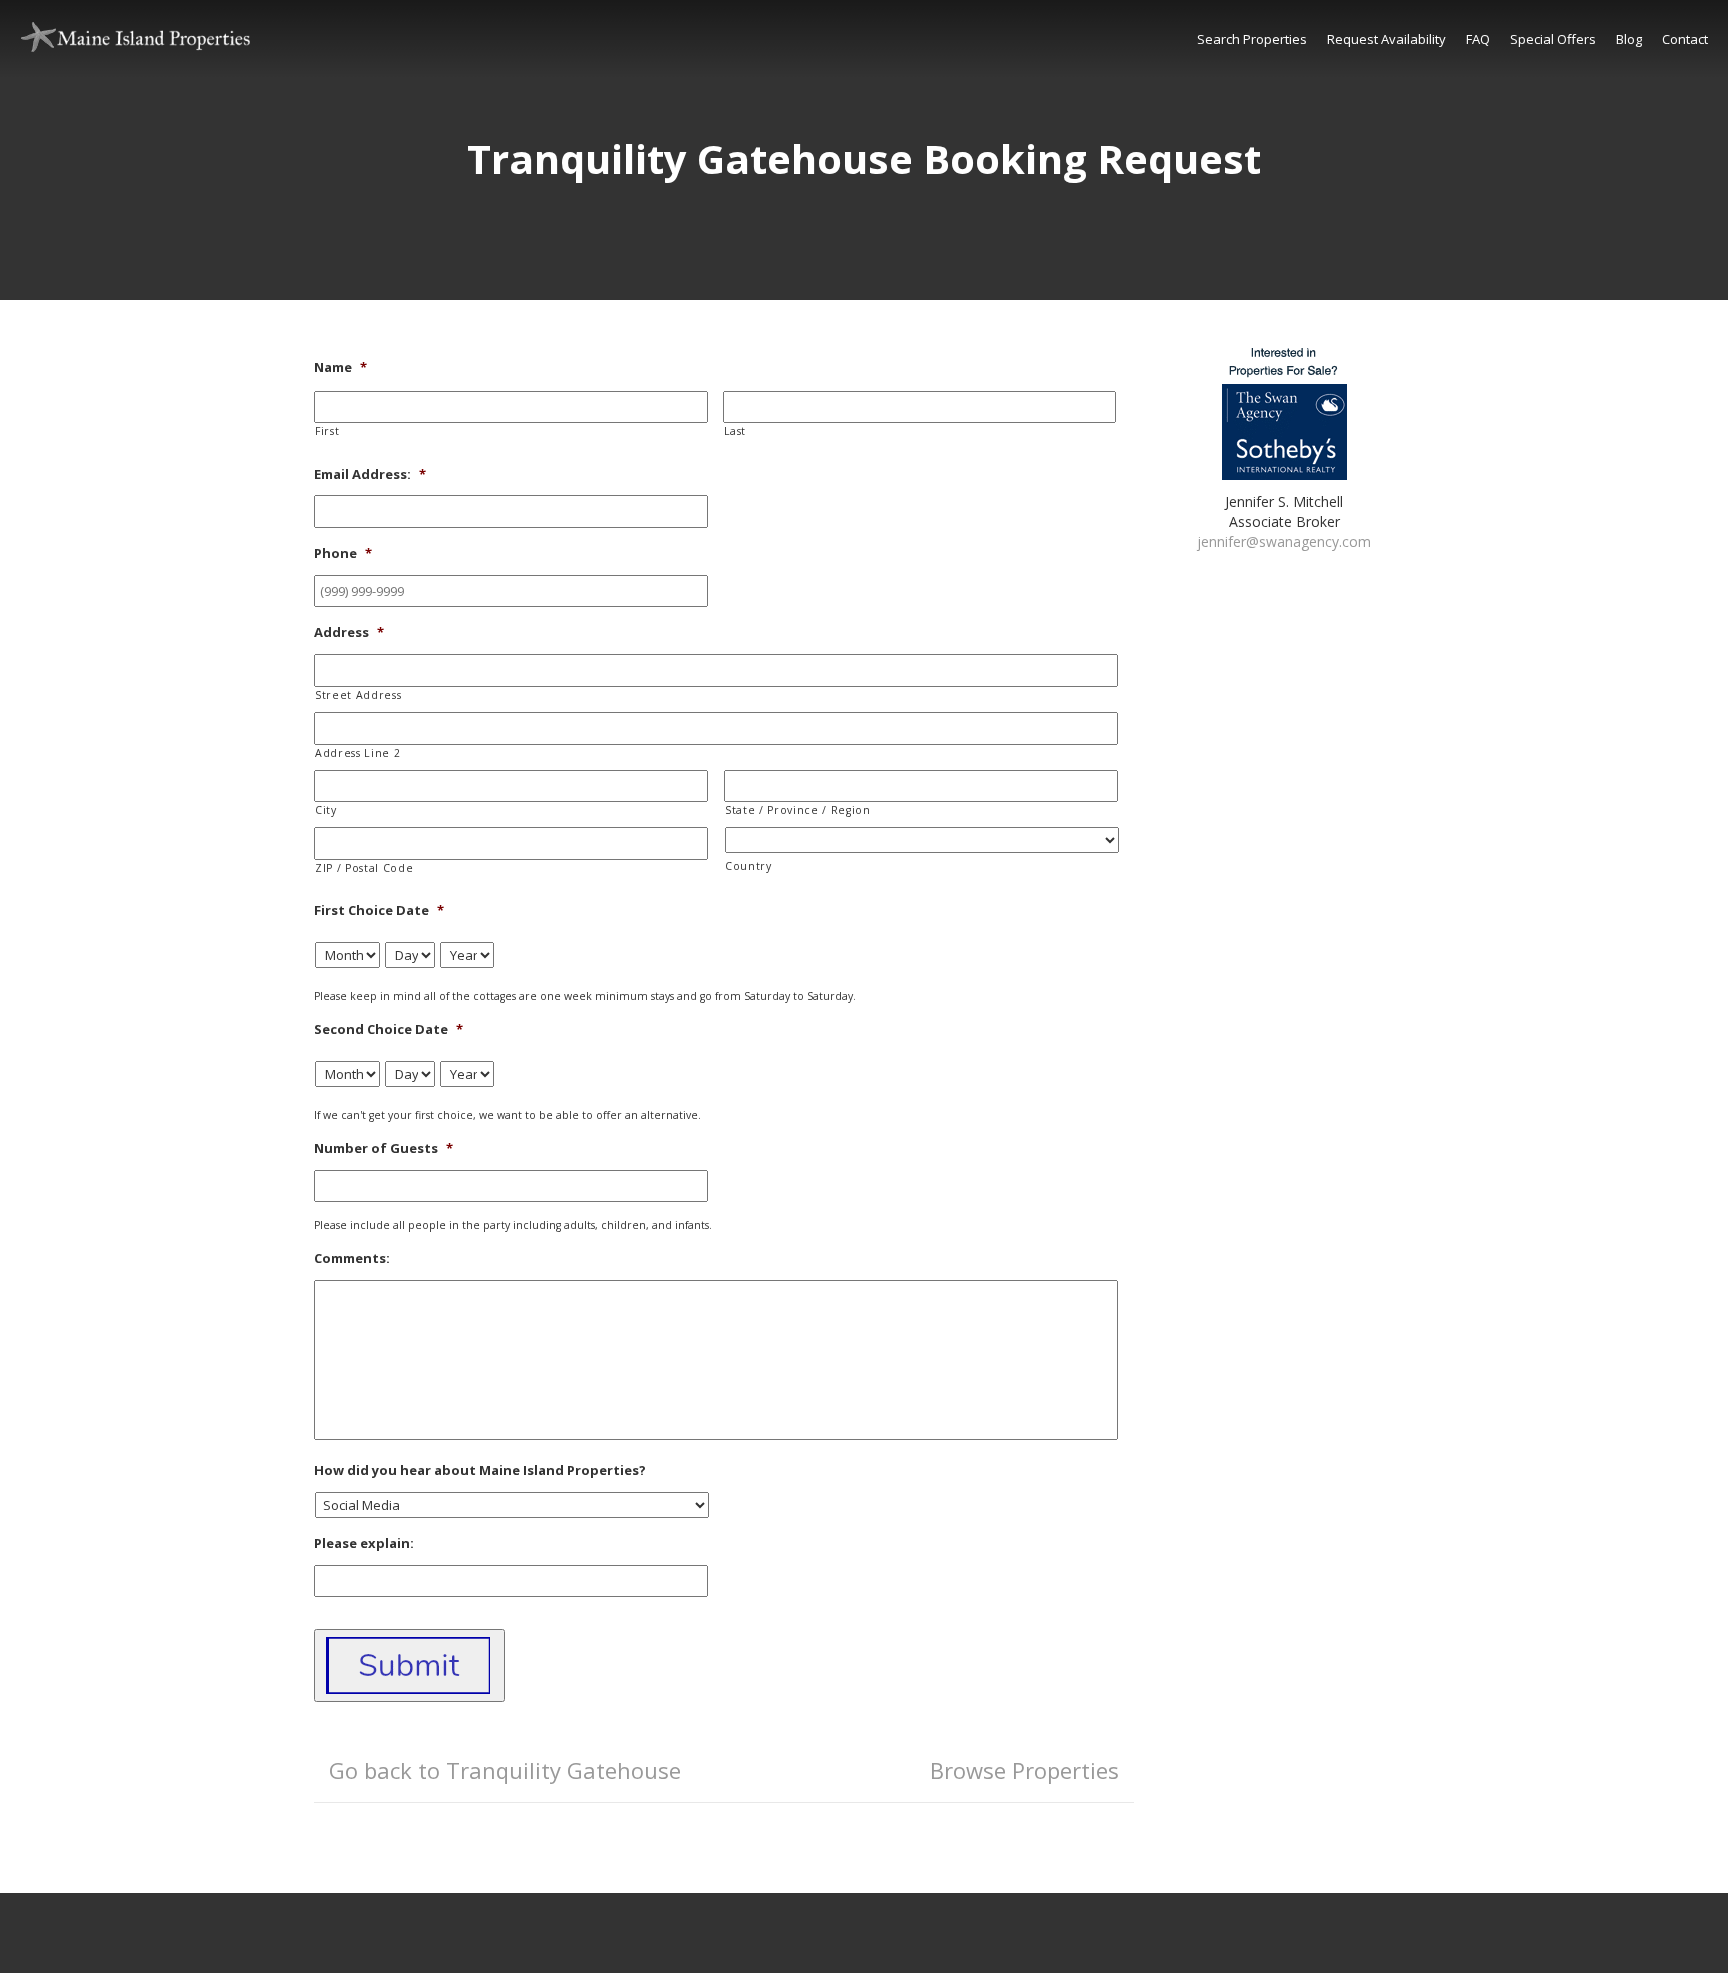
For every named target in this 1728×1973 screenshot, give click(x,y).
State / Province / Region (798, 810)
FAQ (1478, 39)
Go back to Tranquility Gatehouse (505, 1770)
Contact (1685, 39)
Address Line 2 (357, 753)
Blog (1629, 39)
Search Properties (1252, 39)
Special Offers (1553, 39)
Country (748, 866)
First (327, 431)
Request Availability (1386, 39)
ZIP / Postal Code (364, 868)
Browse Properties (1024, 1770)
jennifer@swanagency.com (1284, 541)
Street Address (358, 695)
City (326, 810)
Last (735, 431)
